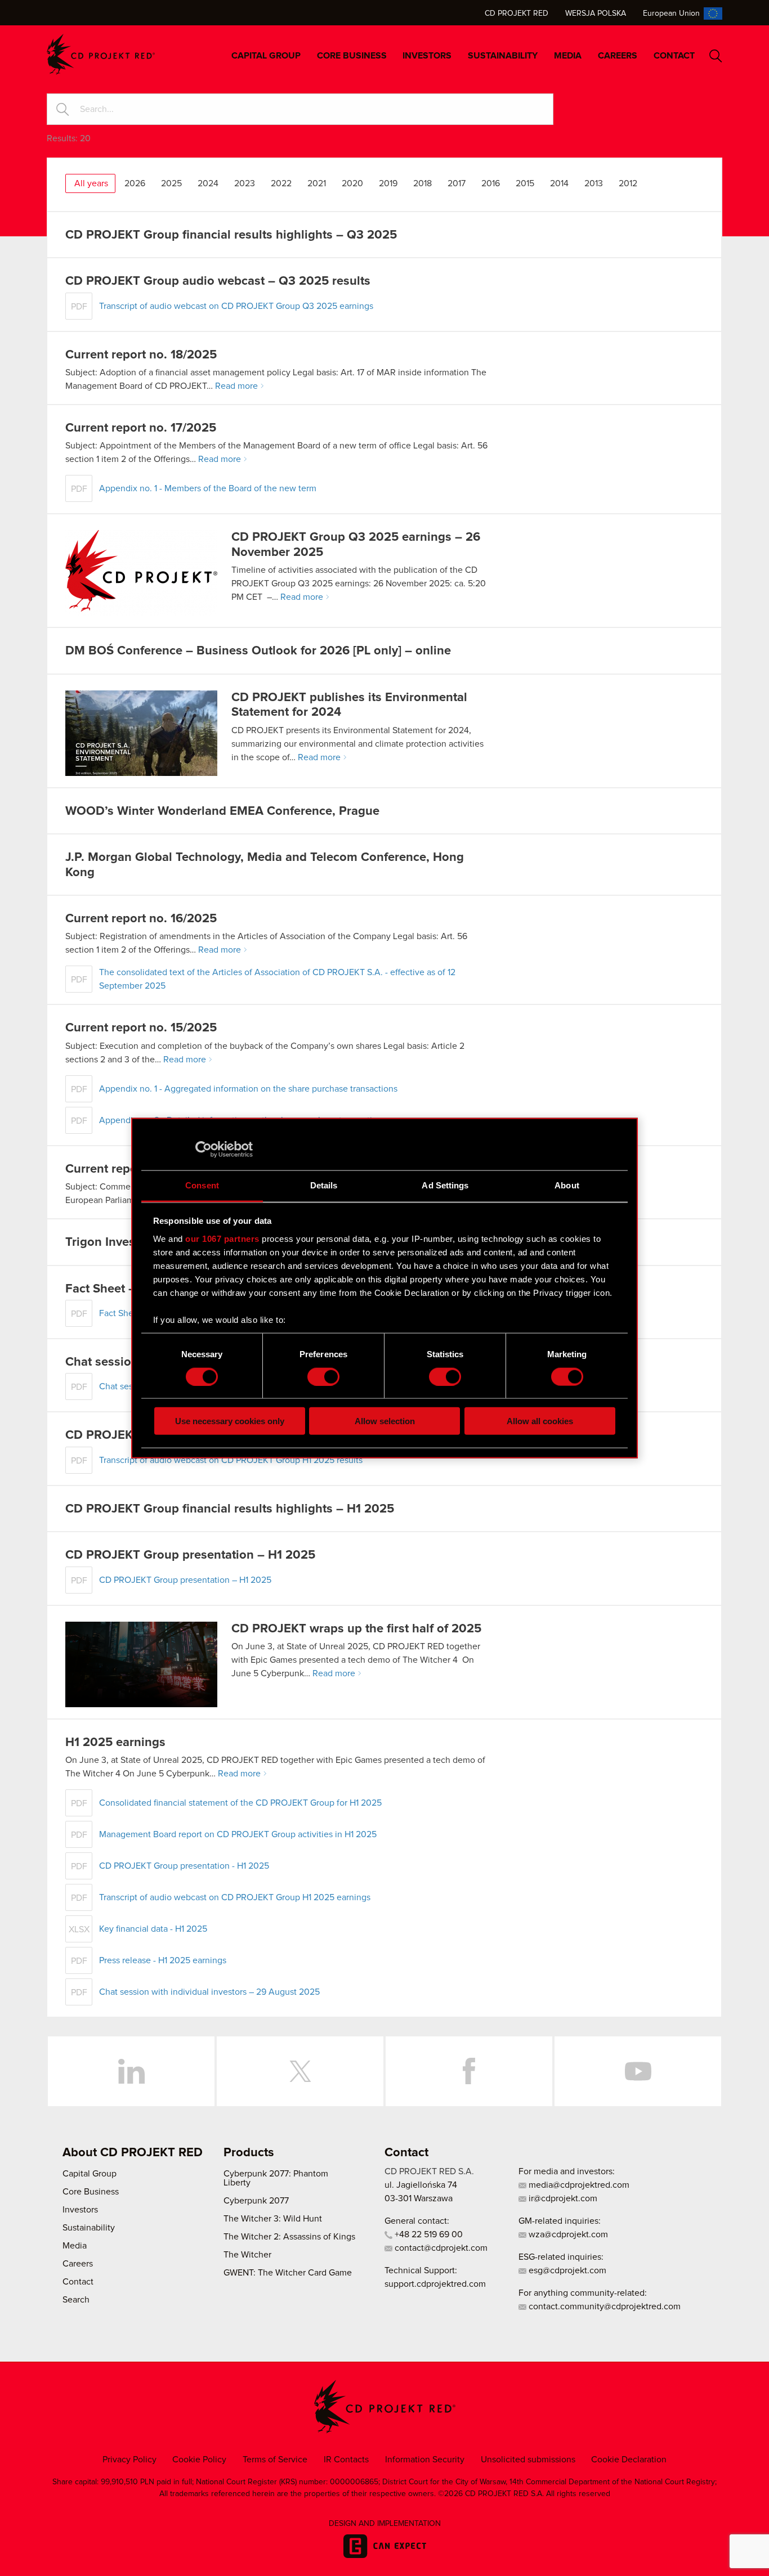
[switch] (323, 1376)
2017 (457, 183)
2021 (317, 183)
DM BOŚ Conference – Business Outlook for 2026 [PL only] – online (258, 651)
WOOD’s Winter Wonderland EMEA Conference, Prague (222, 811)
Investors (427, 56)
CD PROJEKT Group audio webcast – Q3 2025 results (218, 281)
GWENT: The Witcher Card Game (288, 2273)
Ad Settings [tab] (445, 1185)
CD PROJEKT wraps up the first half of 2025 (356, 1629)
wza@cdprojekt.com (567, 2234)
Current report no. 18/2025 (141, 355)
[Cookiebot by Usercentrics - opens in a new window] (204, 1149)
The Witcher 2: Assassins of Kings (289, 2237)
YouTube (638, 2071)
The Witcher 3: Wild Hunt (273, 2219)
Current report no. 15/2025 (141, 1028)
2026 (135, 183)
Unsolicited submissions (528, 2460)
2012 (628, 183)
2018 (422, 183)
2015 (525, 183)
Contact (674, 56)
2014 (559, 183)
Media (568, 56)
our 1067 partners (222, 1238)
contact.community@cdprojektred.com (603, 2306)
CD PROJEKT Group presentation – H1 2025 (190, 1555)
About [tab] (567, 1185)
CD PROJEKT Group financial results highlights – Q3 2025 (231, 235)
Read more (236, 386)
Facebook (469, 2071)
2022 (281, 183)
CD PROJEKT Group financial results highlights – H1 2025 (230, 1509)
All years (91, 183)
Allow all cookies (540, 1421)
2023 (245, 183)
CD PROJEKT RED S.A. (429, 2171)
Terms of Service (275, 2460)
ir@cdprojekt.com (562, 2198)
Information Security (425, 2460)
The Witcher (247, 2255)
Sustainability (503, 56)
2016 (491, 183)
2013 (594, 183)
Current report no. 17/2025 (141, 428)
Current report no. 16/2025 (141, 919)
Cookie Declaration (629, 2460)
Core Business (352, 56)
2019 (388, 183)
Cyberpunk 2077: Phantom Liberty (276, 2178)
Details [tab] (324, 1185)
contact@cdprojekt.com (440, 2248)
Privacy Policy (129, 2460)
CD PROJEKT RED (101, 54)
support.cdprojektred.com (435, 2284)
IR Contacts (346, 2460)
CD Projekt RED (517, 14)
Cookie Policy (199, 2460)
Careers (618, 56)
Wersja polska (596, 14)
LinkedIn (131, 2071)
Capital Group (266, 56)
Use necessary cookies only (230, 1421)
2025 (171, 183)
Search (716, 56)
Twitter (300, 2071)
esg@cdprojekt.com (566, 2270)
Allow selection (385, 1421)
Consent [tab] (202, 1185)
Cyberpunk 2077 (256, 2201)
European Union (671, 14)
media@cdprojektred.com (578, 2185)
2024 (208, 183)
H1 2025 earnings (115, 1743)
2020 (352, 183)
